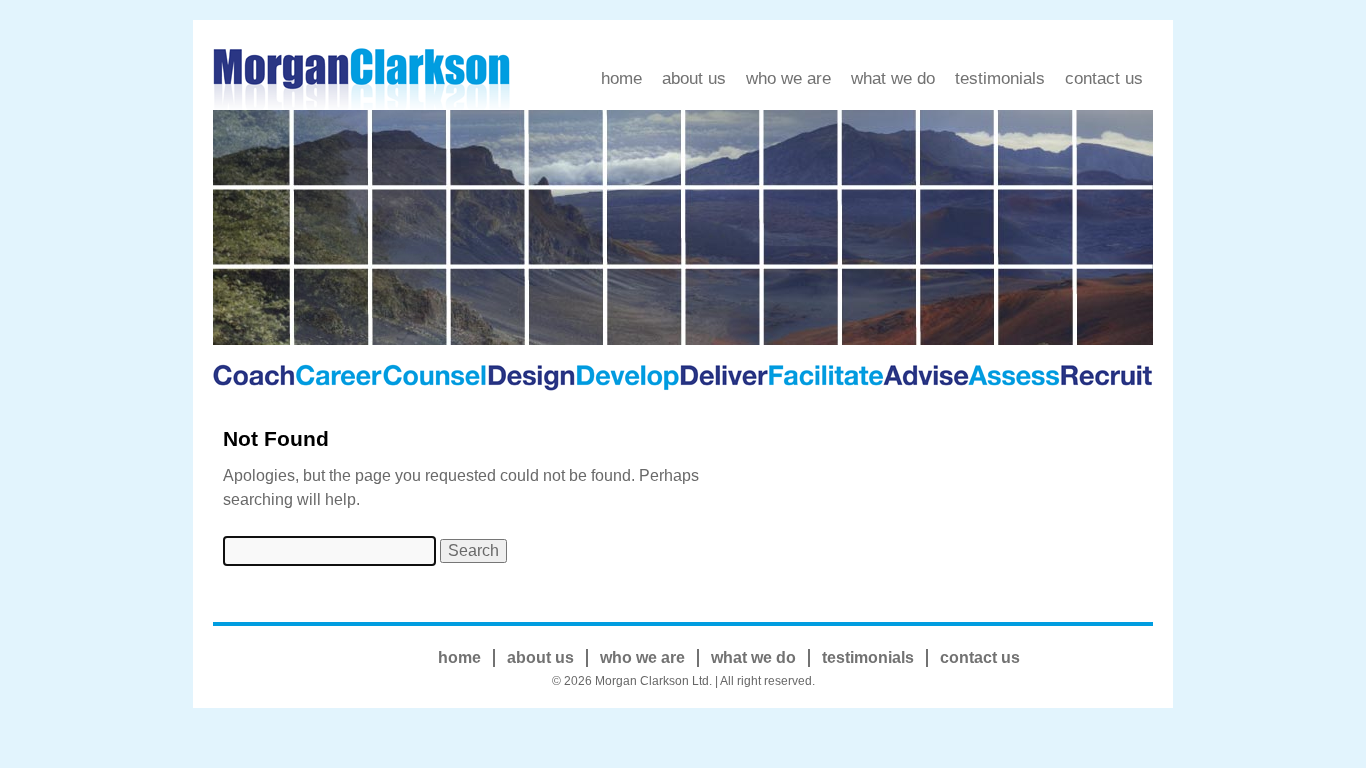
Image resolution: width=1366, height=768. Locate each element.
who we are (788, 78)
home (621, 78)
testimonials (1000, 78)
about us (694, 78)
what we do (893, 78)
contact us (1104, 78)
